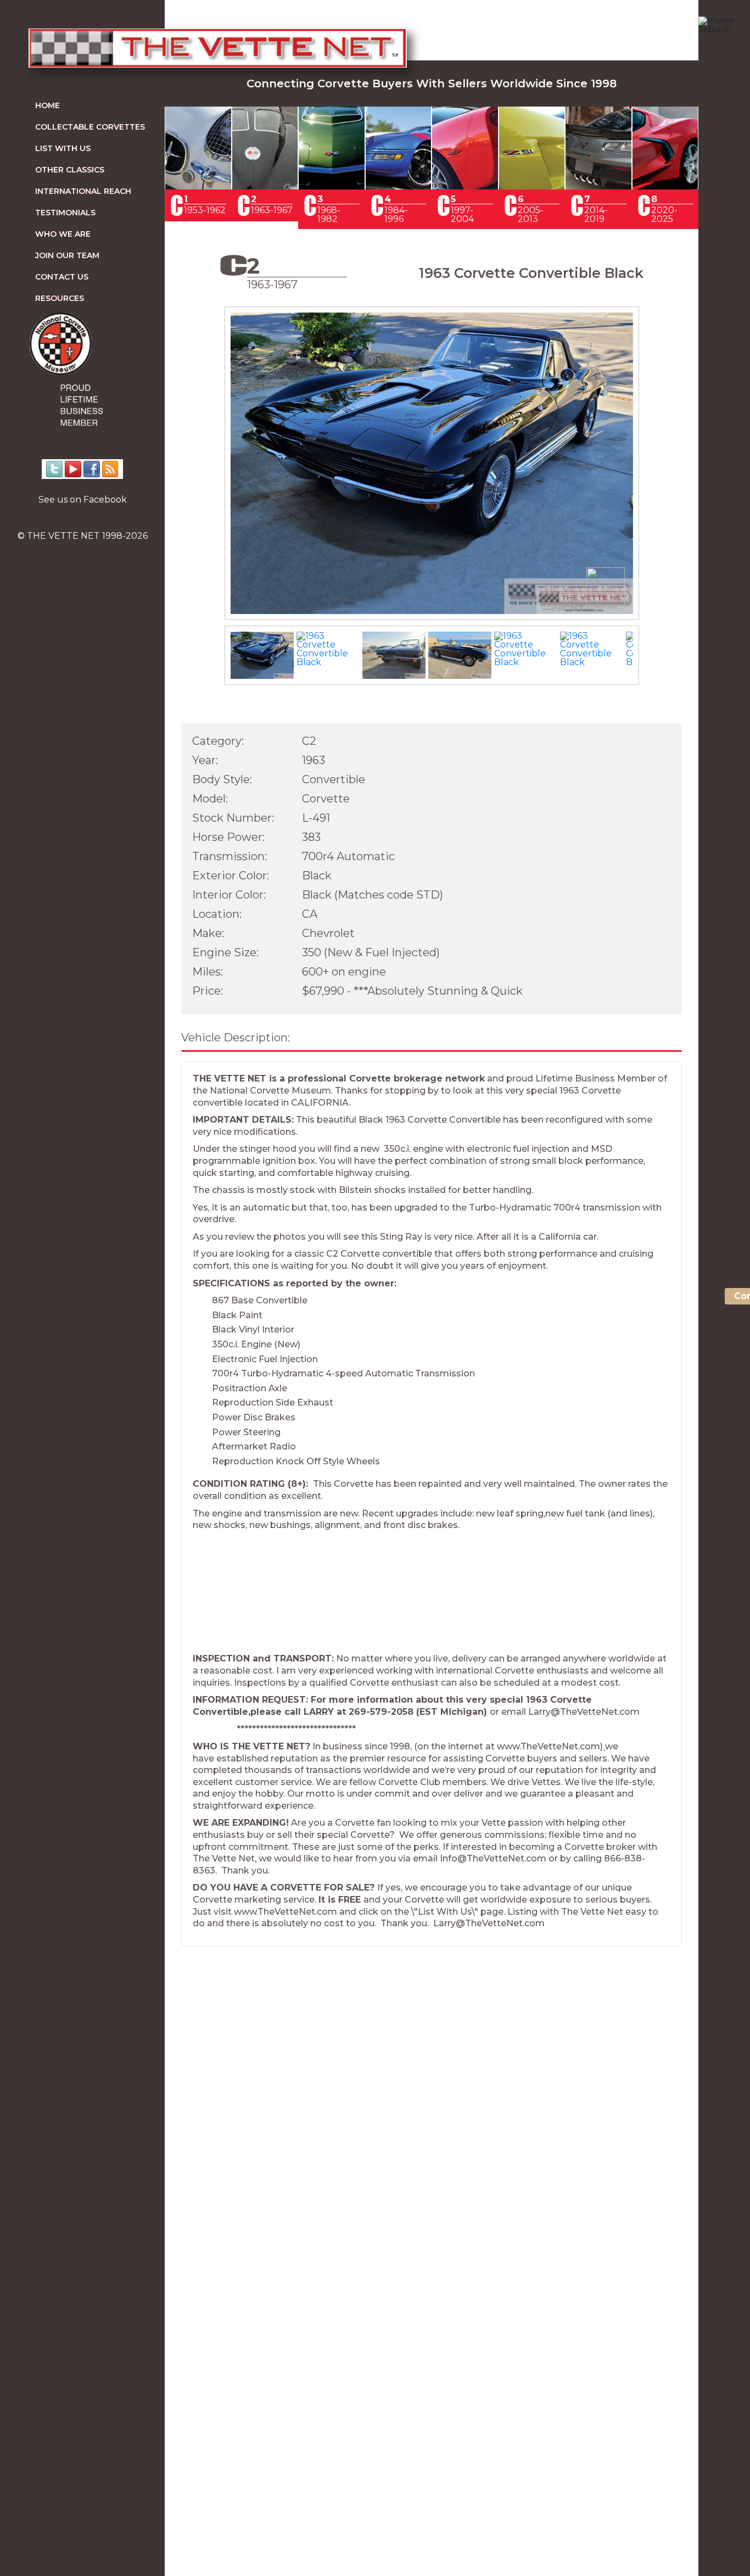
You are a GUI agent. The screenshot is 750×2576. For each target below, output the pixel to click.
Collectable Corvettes (90, 127)
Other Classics (70, 170)
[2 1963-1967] (265, 186)
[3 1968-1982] (332, 186)
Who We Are (63, 234)
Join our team (67, 255)
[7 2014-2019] (598, 186)
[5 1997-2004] (465, 186)
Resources (60, 298)
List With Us (63, 148)
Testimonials (65, 213)
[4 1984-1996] (399, 186)
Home (47, 105)
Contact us (62, 277)
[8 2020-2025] (665, 186)
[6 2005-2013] (532, 186)
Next (655, 473)
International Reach (83, 191)
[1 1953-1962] (198, 186)
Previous (209, 473)
